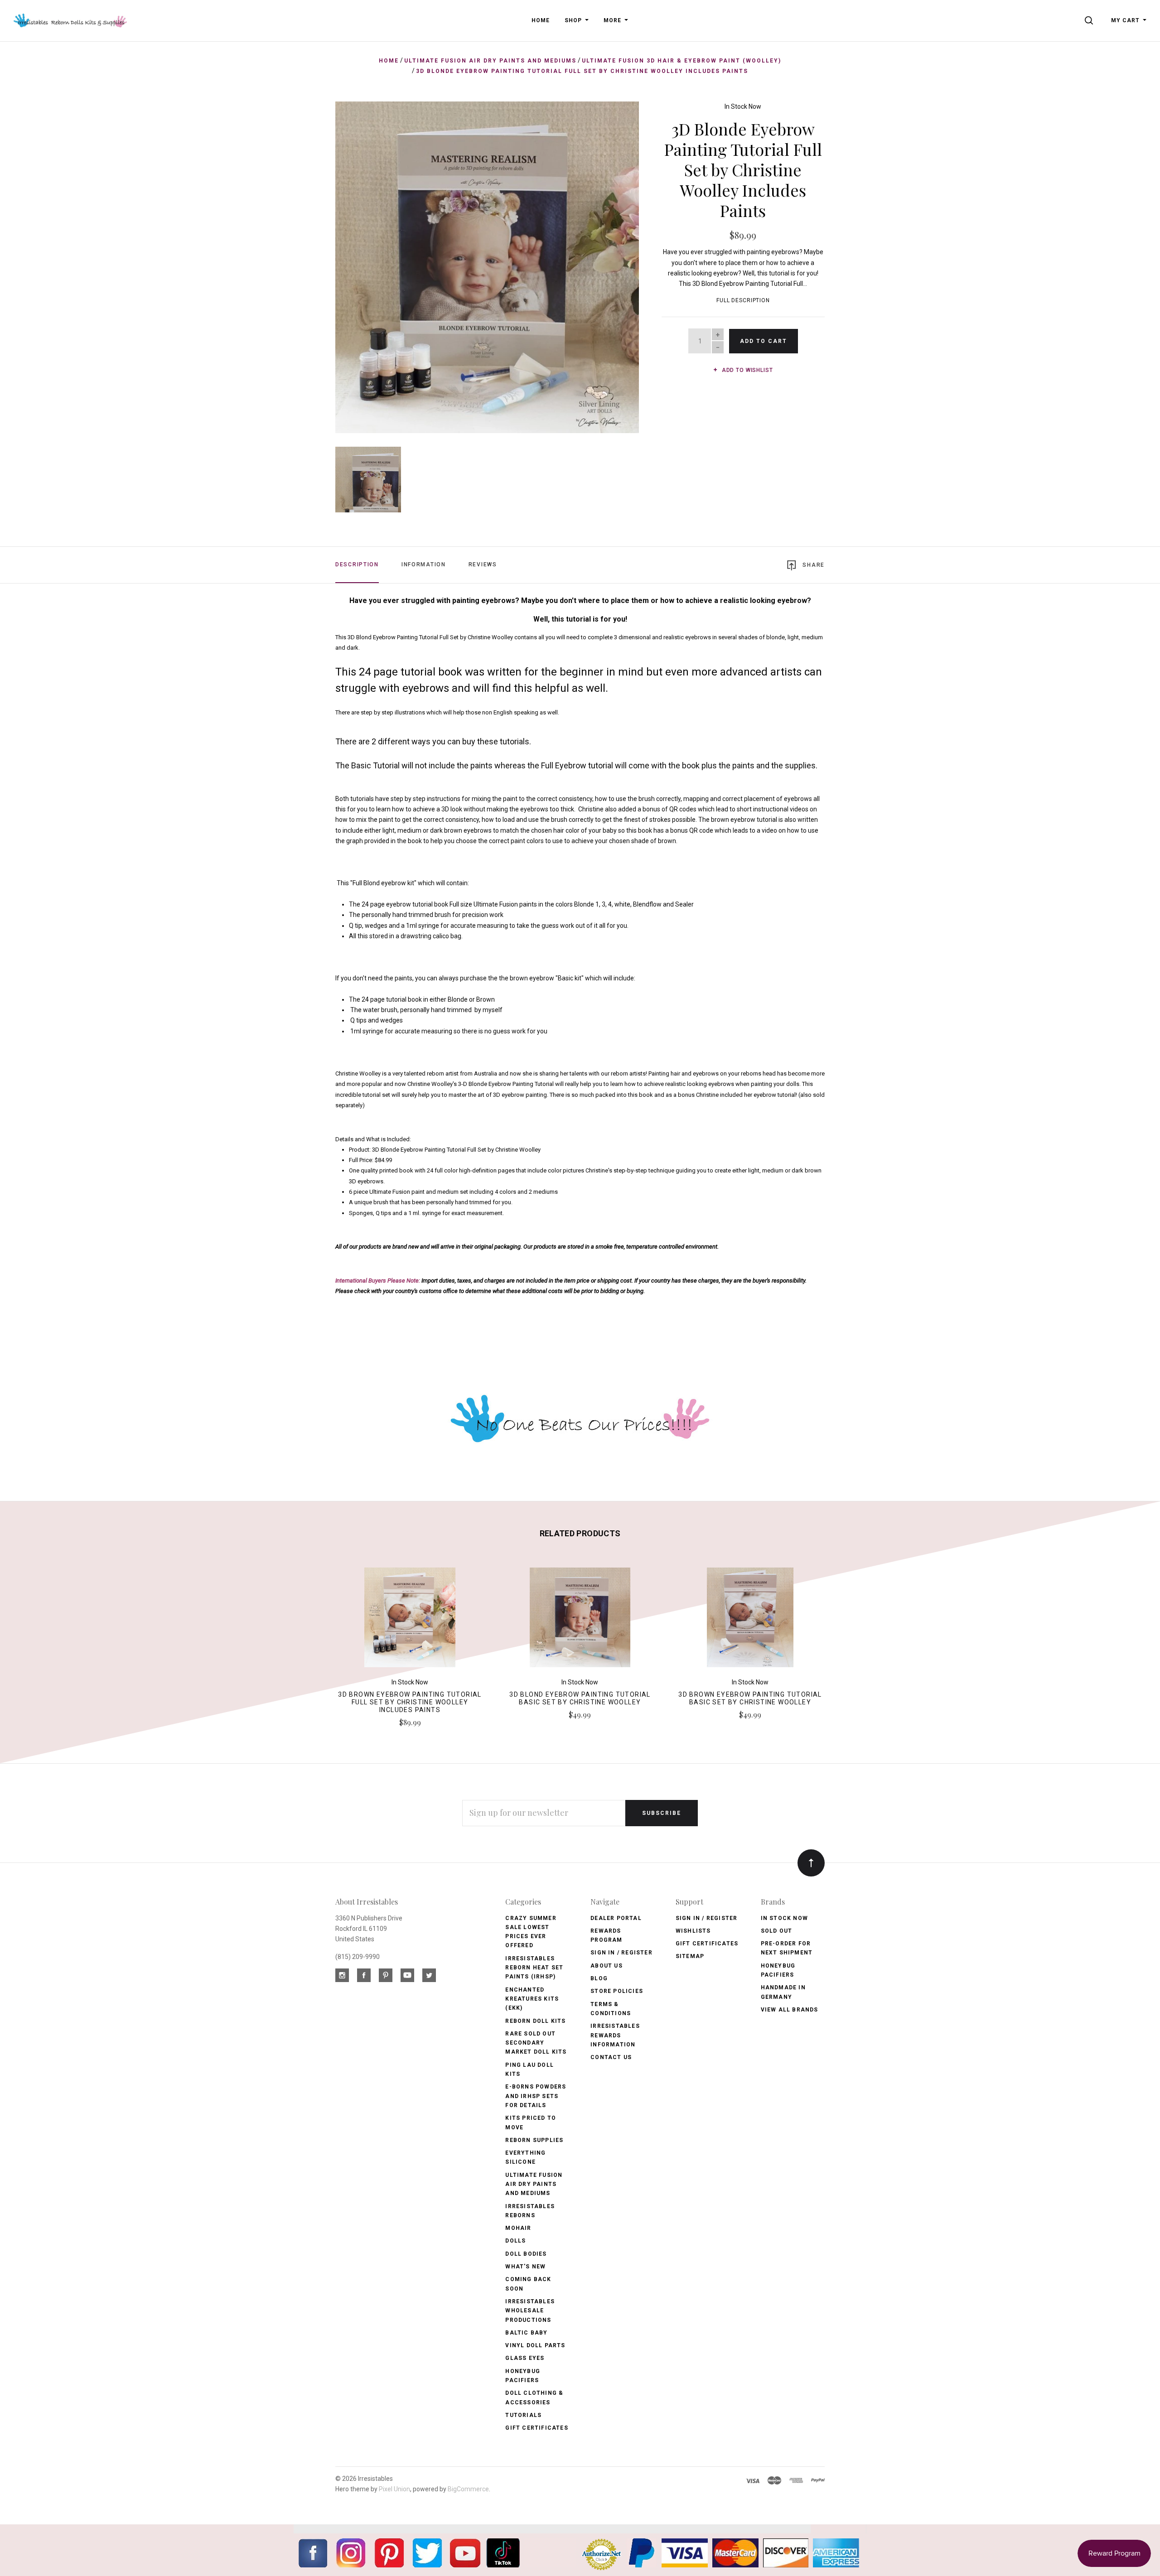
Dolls (515, 2241)
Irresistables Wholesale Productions (530, 2311)
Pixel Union (394, 2489)
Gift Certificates (536, 2428)
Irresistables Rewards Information (615, 2035)
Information (424, 564)
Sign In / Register (621, 1953)
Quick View (410, 1621)
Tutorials (523, 2415)
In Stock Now (743, 106)
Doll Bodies (526, 2254)
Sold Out (777, 1931)
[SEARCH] (1090, 20)
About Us (607, 1966)
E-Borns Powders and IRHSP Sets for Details (536, 2096)
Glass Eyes (525, 2358)
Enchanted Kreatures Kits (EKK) (532, 1999)
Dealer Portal (616, 1918)
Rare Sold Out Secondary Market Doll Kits (536, 2043)
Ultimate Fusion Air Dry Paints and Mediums (534, 2184)
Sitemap (690, 1956)
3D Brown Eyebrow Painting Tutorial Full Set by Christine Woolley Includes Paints (410, 1702)
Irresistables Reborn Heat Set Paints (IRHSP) (534, 1968)
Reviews (483, 564)
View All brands (790, 2010)
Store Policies (617, 1991)
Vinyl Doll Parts (535, 2345)
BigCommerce (468, 2489)
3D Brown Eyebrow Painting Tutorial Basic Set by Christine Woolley (750, 1698)
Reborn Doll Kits (535, 2021)
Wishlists (693, 1931)
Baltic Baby (526, 2333)
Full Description (743, 300)
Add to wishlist (746, 370)
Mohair (518, 2228)
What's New (525, 2267)
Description (357, 564)
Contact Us (611, 2057)
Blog (599, 1978)
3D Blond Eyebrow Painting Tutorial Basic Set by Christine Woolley (580, 1698)
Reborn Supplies (534, 2140)
